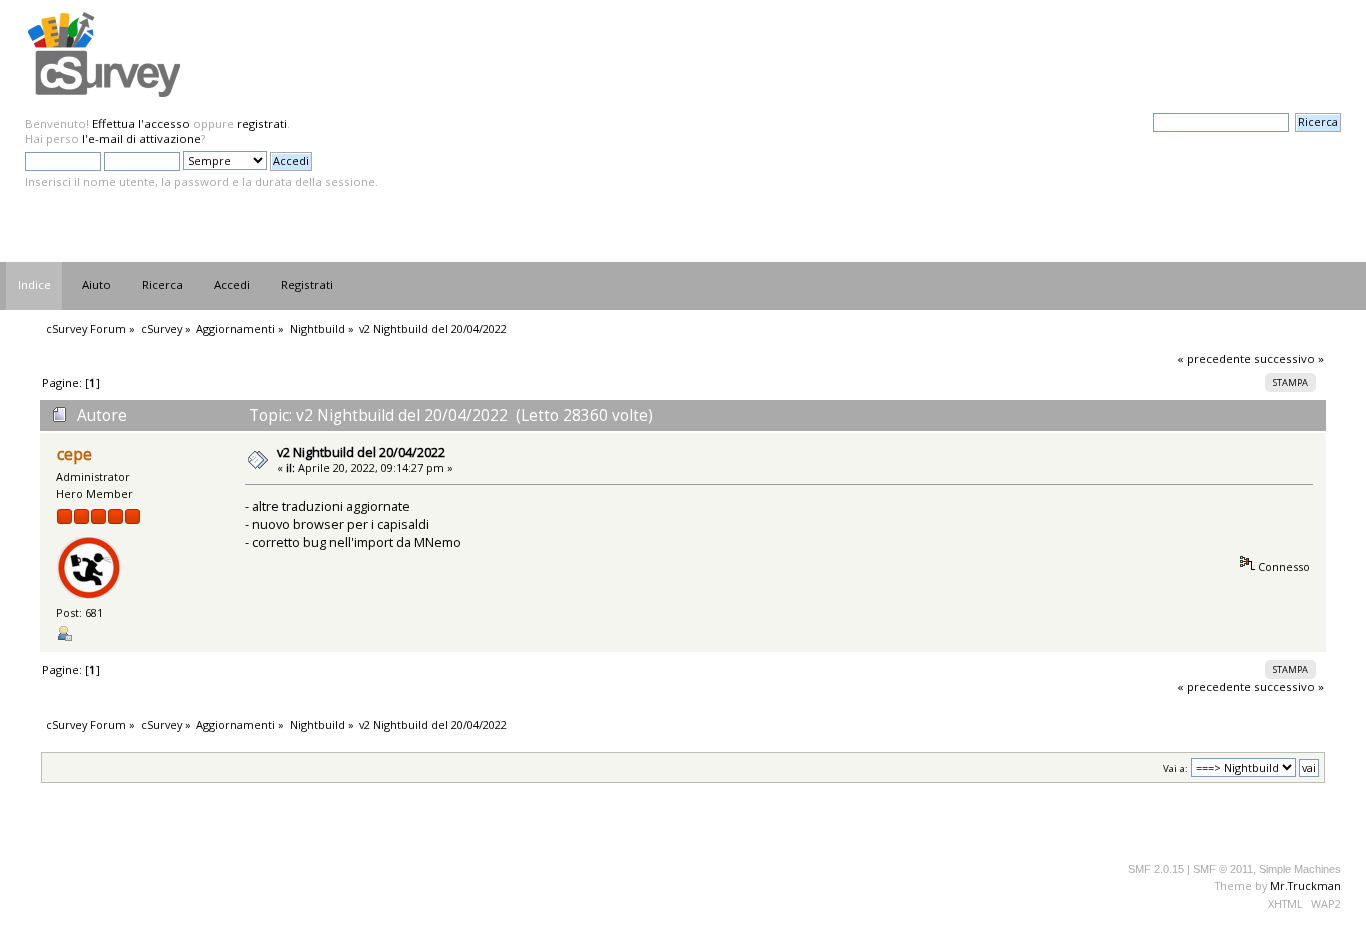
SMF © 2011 (1223, 869)
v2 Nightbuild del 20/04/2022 (361, 452)
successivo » (1289, 358)
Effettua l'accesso (141, 123)
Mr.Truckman (1305, 885)
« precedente (1214, 358)
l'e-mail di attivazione (141, 138)
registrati (262, 123)
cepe (74, 454)
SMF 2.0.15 (1156, 869)
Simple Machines (1300, 869)
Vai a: (1175, 768)
